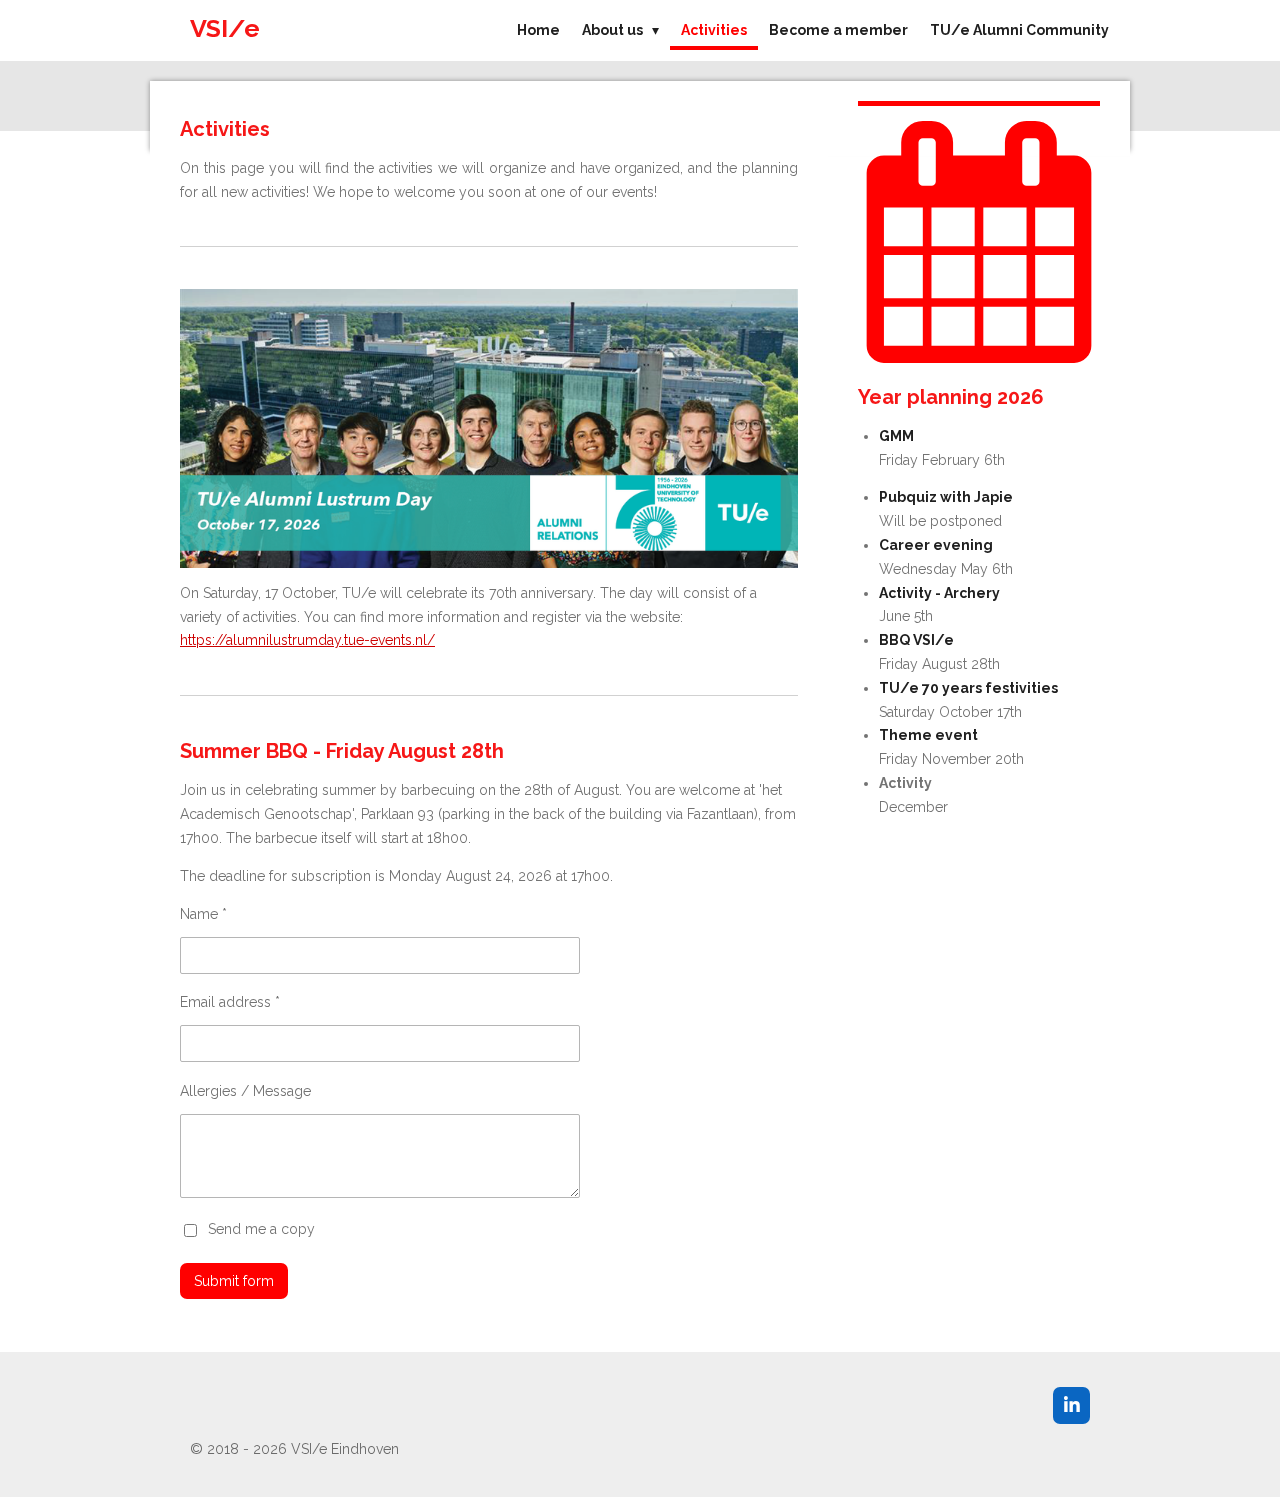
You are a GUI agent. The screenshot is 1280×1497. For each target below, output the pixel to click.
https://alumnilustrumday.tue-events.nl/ (307, 640)
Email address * (230, 1002)
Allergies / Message (245, 1091)
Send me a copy (261, 1229)
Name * (203, 914)
